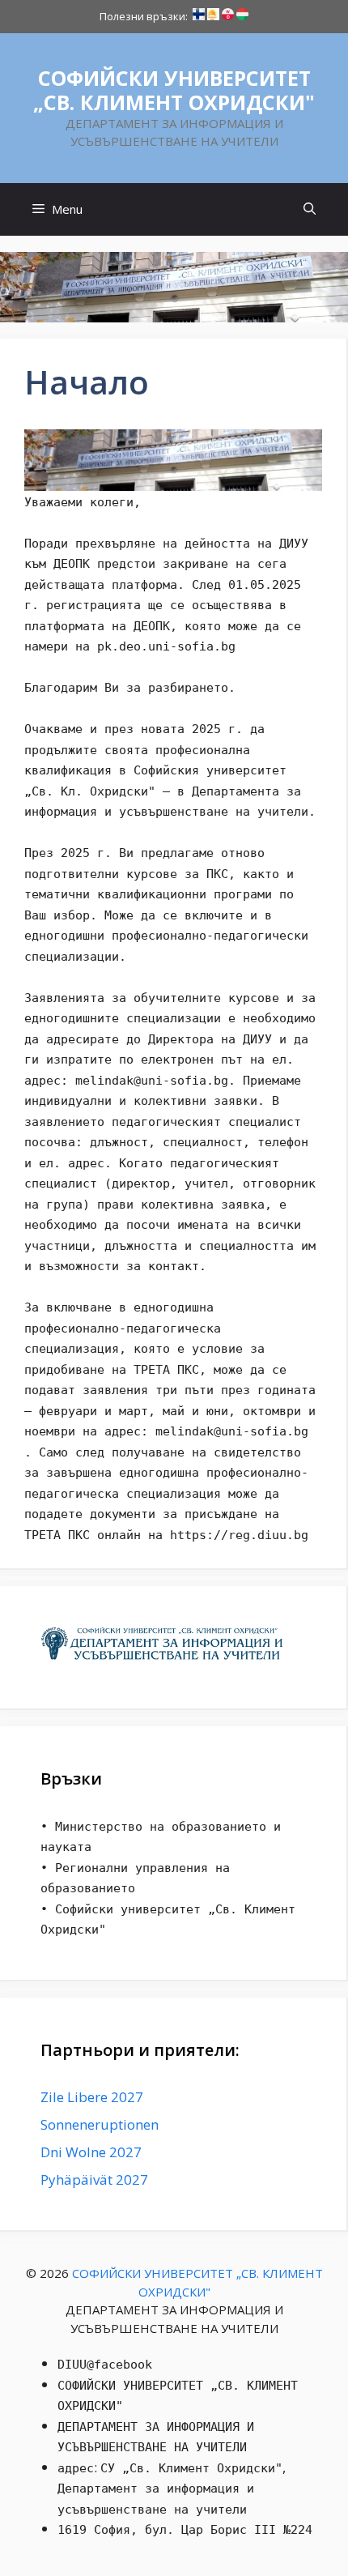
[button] (310, 209)
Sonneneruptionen (100, 2124)
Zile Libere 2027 (92, 2097)
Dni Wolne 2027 (91, 2152)
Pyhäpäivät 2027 (94, 2179)
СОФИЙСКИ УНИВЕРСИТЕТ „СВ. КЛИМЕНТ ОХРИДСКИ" (174, 90)
